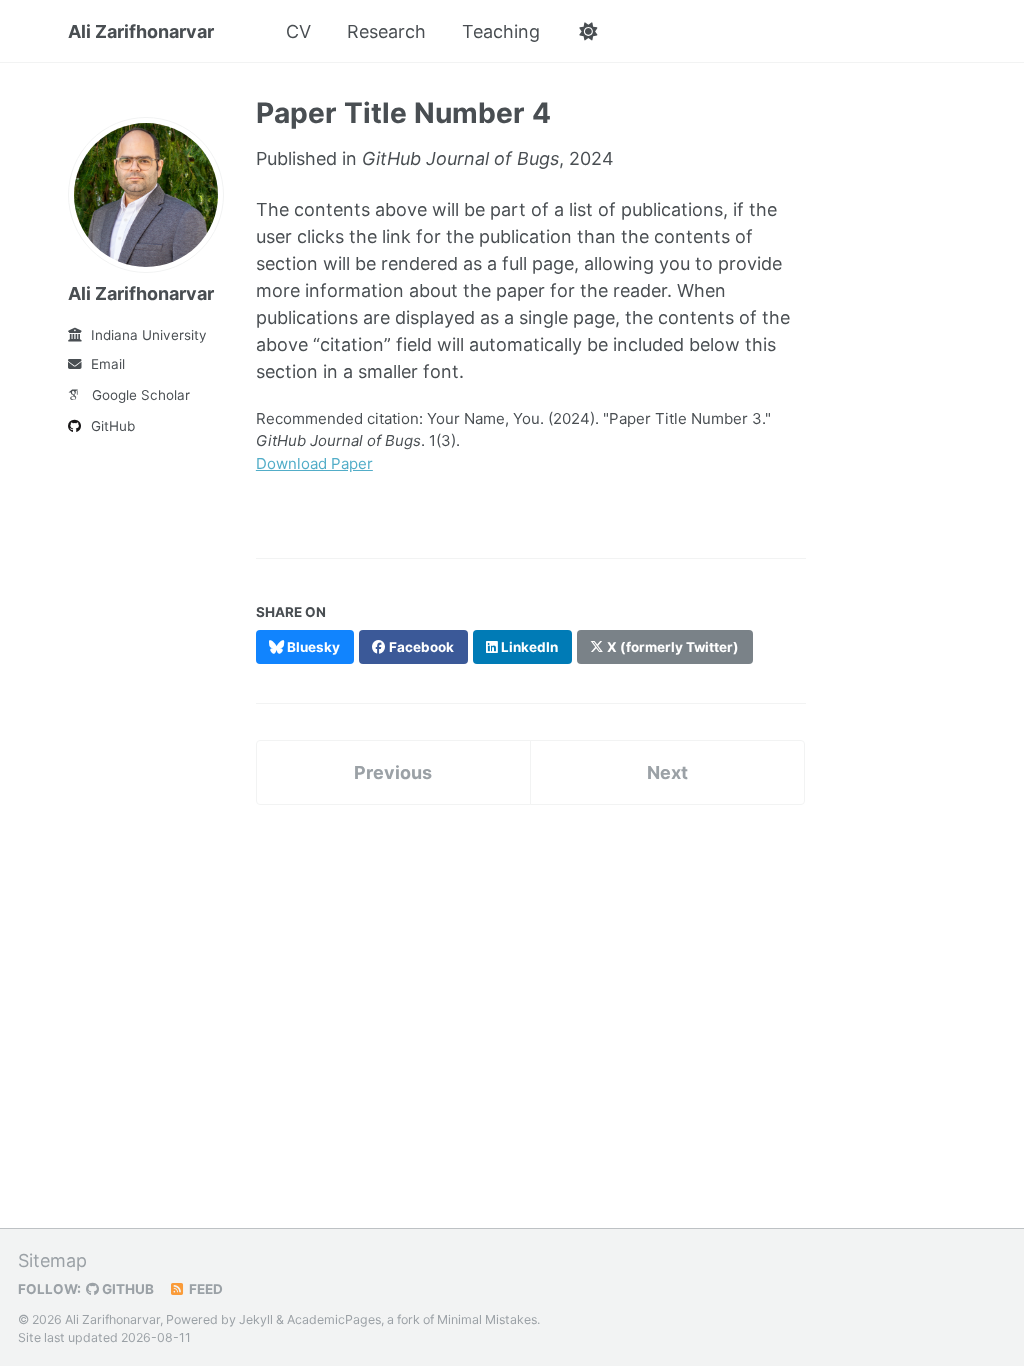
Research (386, 31)
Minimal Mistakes (487, 1319)
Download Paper (314, 463)
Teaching (501, 31)
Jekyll (256, 1319)
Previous (393, 772)
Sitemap (52, 1260)
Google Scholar (141, 395)
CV (298, 31)
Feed (204, 1289)
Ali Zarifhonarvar (141, 31)
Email (108, 364)
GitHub (113, 426)
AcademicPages (334, 1319)
